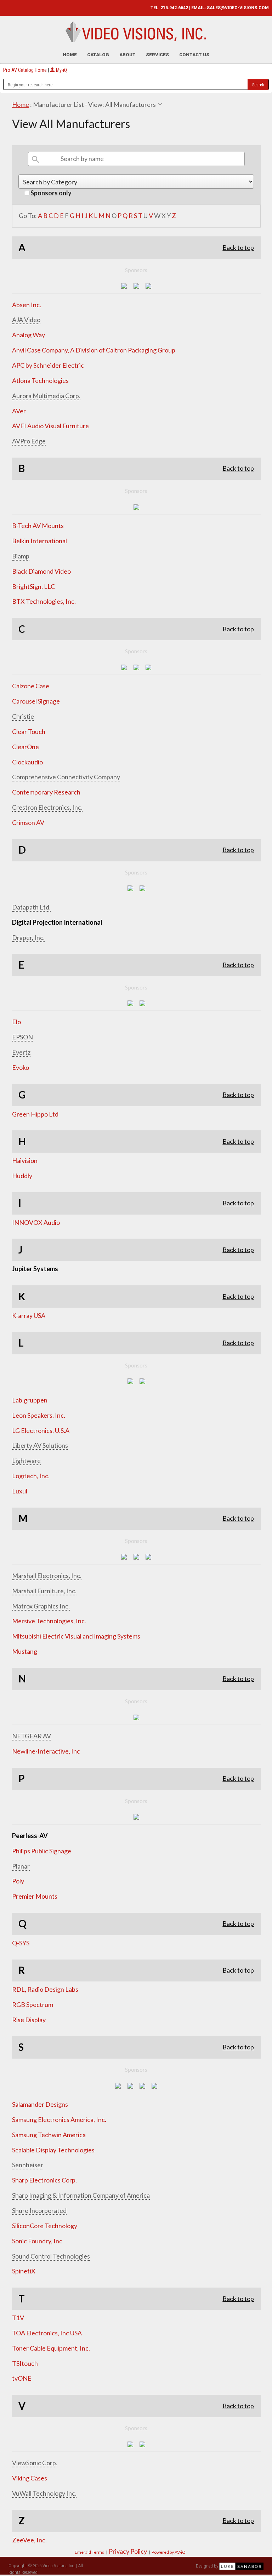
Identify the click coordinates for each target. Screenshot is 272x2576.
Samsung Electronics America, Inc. (59, 2119)
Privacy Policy (128, 2551)
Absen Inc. (27, 305)
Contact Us (194, 55)
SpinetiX (24, 2271)
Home (70, 55)
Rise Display (29, 2020)
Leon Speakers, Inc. (39, 1415)
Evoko (21, 1067)
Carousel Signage (36, 701)
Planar (21, 1866)
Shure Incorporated (39, 2210)
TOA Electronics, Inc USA (47, 2333)
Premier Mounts (35, 1896)
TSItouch (25, 2363)
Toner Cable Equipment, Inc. (51, 2348)
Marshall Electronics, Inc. (47, 1576)
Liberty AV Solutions (40, 1445)
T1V (18, 2318)
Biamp (21, 556)
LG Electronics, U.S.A (41, 1430)
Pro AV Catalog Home (25, 70)
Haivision (25, 1160)
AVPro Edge (29, 441)
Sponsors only (50, 193)
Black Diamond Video (41, 571)
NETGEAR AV (32, 1736)
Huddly (22, 1176)
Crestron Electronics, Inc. (47, 807)
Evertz (21, 1052)
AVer (19, 411)
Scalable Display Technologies (53, 2150)
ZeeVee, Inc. (29, 2540)
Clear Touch (29, 732)
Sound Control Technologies (51, 2256)
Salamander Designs (40, 2104)
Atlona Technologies (40, 380)
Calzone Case (31, 686)
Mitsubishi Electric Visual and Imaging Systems (76, 1636)
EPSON (22, 1037)
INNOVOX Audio (36, 1222)
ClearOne (25, 747)
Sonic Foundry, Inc (37, 2241)
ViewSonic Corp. (35, 2463)
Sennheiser (28, 2165)
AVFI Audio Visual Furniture (50, 426)
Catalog (98, 55)
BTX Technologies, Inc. (44, 601)
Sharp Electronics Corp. (44, 2180)
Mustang (25, 1651)
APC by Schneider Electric (48, 365)
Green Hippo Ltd (35, 1114)
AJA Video (26, 320)
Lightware (26, 1461)
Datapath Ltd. (31, 907)
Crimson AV (28, 822)
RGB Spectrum (33, 2004)
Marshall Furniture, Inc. (44, 1591)
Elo (16, 1022)
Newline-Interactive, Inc (46, 1751)
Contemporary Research (46, 792)
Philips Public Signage (42, 1851)
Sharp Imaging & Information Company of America (81, 2195)
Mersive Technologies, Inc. (49, 1621)
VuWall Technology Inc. (44, 2493)
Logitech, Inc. (31, 1476)
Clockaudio (27, 762)
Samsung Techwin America (49, 2135)
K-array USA (29, 1315)
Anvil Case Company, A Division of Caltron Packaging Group (94, 350)
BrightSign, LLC (33, 586)
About (127, 55)
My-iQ (61, 70)
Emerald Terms (89, 2552)
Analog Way (29, 335)
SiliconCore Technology (45, 2226)
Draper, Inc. (28, 937)
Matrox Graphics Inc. (41, 1606)
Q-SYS (21, 1943)
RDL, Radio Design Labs (45, 1989)
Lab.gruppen (30, 1400)
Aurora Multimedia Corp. (46, 396)
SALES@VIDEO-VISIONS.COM (238, 8)
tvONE (22, 2378)
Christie (23, 716)
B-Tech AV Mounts (38, 526)
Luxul (20, 1491)
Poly (18, 1881)
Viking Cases (30, 2478)
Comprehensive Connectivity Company (66, 777)
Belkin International (39, 541)
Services (157, 55)
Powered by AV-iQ (169, 2552)
